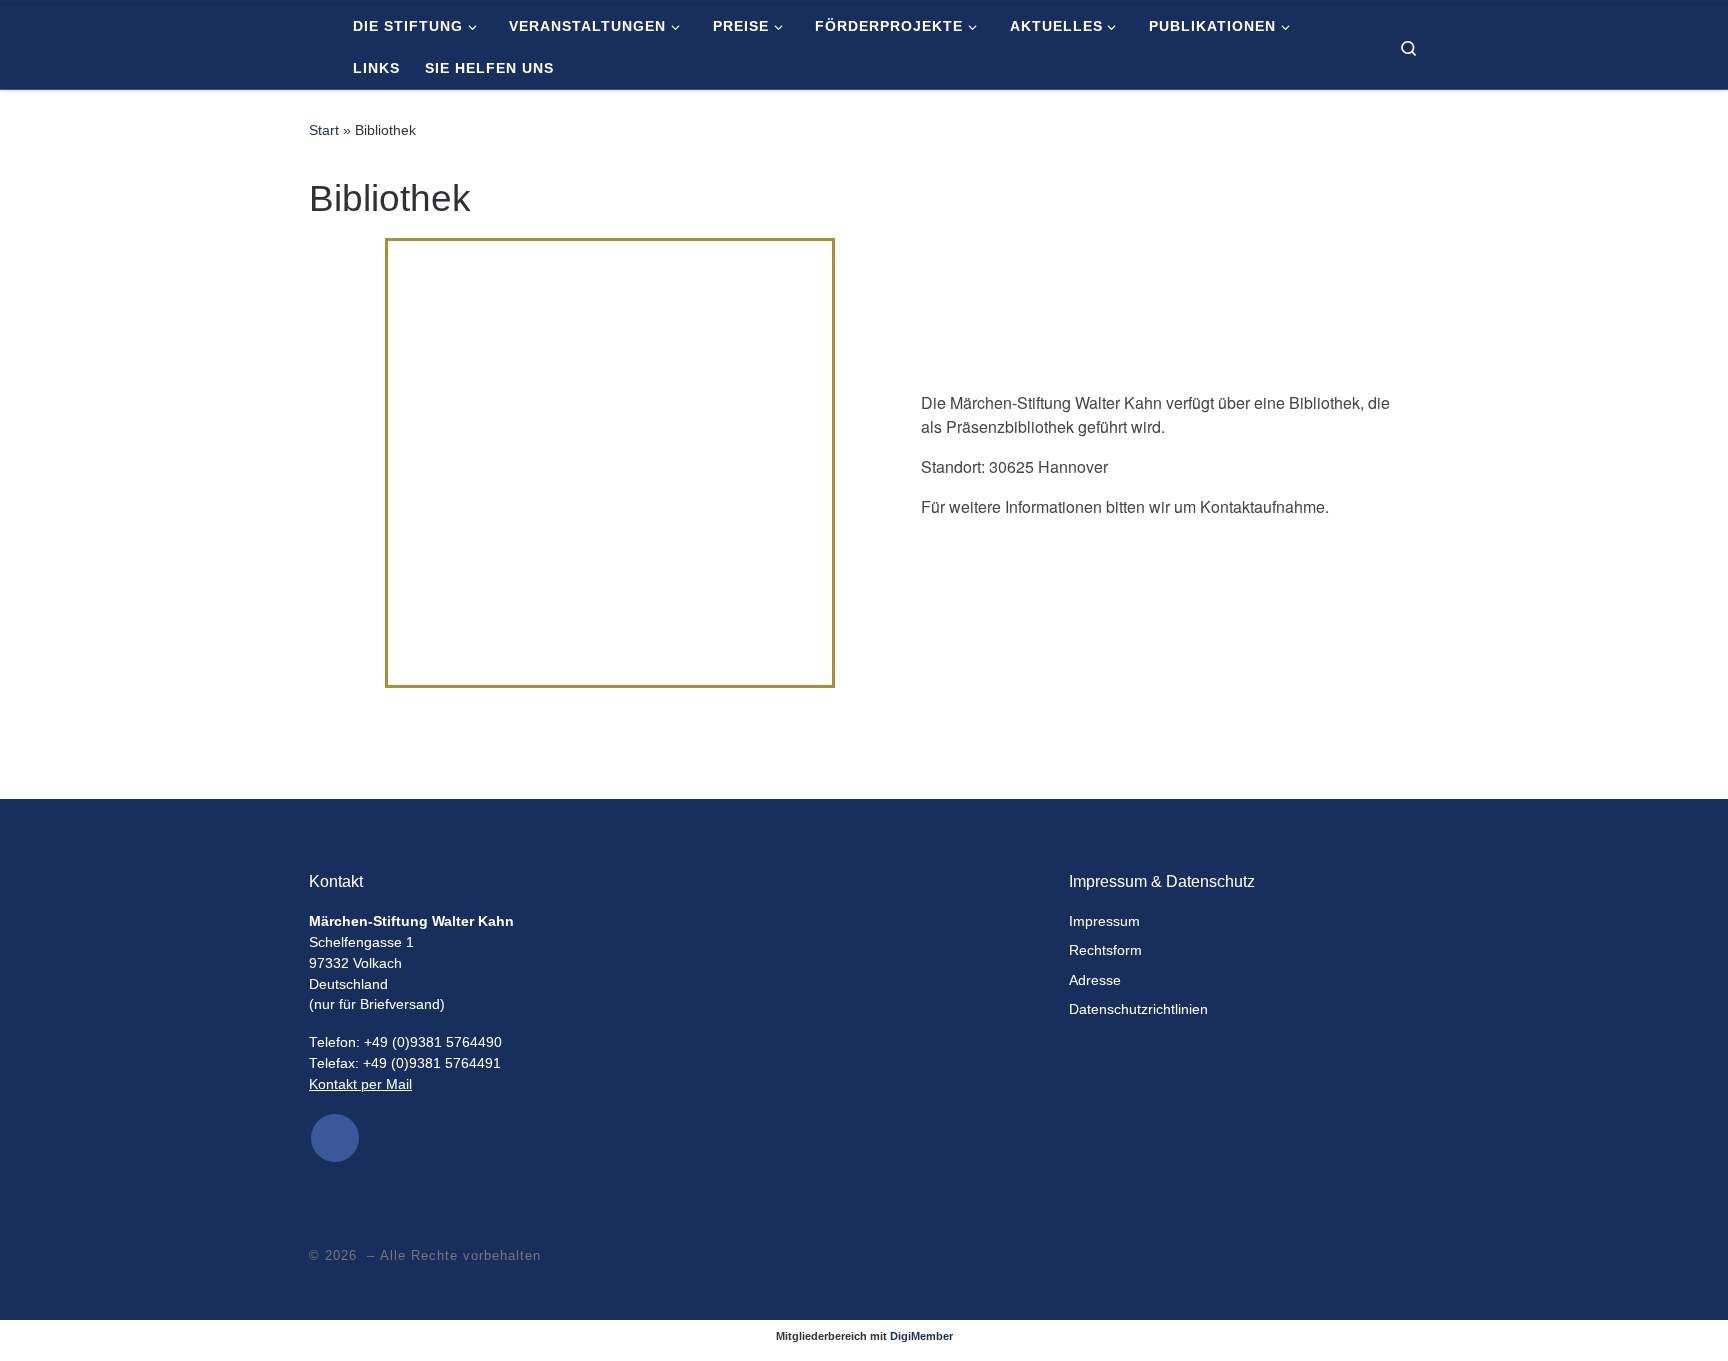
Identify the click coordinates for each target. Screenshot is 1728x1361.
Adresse (1095, 980)
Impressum (1104, 921)
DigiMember (921, 1336)
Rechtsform (1105, 950)
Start (324, 130)
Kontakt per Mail (360, 1084)
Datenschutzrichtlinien (1138, 1009)
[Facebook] (335, 1138)
